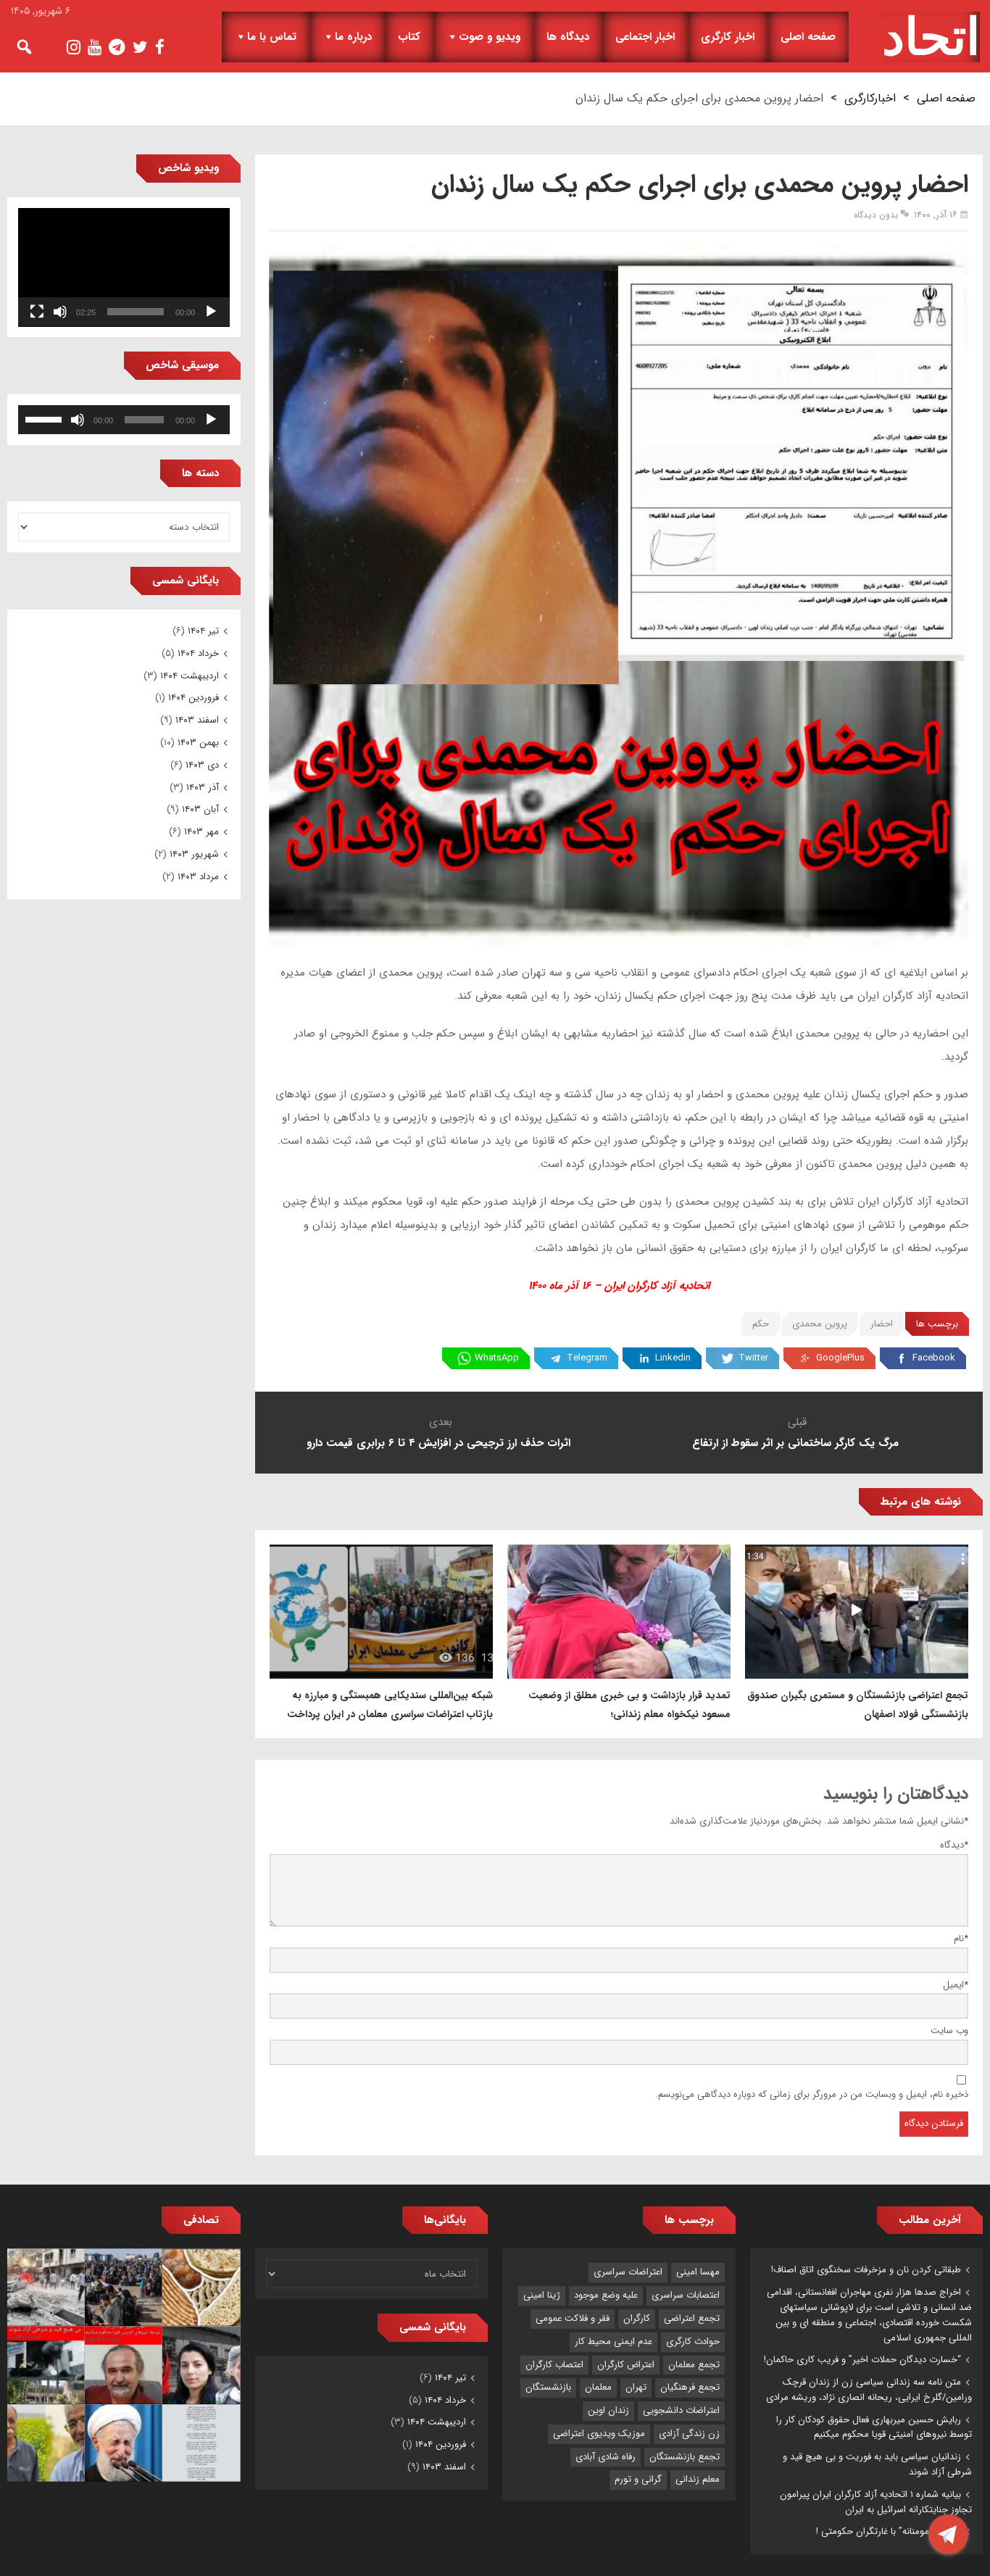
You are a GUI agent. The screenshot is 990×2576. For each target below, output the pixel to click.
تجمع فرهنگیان (690, 2387)
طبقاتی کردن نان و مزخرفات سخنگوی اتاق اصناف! (866, 2270)
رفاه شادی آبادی (606, 2457)
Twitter (753, 1358)
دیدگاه (954, 1845)
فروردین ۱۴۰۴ (194, 698)
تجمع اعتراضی (692, 2318)
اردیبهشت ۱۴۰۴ (190, 676)
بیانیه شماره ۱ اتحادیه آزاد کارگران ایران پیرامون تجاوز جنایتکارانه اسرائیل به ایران (876, 2502)
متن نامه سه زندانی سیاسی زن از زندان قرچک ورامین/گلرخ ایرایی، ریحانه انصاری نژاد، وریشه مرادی (869, 2390)
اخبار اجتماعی (645, 37)
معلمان (598, 2387)
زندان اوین (608, 2410)
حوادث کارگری (693, 2342)
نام (961, 1939)
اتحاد (931, 37)
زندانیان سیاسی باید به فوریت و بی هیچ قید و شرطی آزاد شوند (877, 2464)
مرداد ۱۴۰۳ (198, 877)
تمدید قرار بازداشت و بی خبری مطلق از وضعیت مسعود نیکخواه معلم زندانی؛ (629, 1705)
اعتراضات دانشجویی (681, 2410)
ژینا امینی (542, 2295)
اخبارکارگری (870, 98)
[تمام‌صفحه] (37, 312)
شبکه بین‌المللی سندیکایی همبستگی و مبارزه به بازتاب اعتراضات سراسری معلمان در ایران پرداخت (390, 1705)
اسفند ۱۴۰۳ (197, 720)
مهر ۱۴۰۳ (201, 832)
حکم (761, 1324)
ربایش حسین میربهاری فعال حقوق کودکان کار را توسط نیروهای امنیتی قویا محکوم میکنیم (874, 2427)
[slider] (46, 418)
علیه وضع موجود (606, 2295)
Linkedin (673, 1358)
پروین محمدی (820, 1324)
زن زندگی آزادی (689, 2434)
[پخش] (211, 312)
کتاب (409, 37)
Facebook (934, 1358)
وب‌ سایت (949, 2031)
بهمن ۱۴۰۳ (198, 743)
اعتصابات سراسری (686, 2295)
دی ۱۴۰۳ (202, 765)
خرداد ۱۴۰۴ (198, 653)
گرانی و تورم (638, 2479)
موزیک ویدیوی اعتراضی (599, 2434)
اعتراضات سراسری (628, 2272)
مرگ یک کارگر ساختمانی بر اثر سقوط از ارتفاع (797, 1443)
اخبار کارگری (728, 37)
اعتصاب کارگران (554, 2365)
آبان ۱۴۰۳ (200, 809)
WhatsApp (497, 1358)
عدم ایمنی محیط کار (613, 2342)
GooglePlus (840, 1358)
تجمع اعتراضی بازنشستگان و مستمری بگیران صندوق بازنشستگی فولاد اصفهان (858, 1705)
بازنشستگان (548, 2387)
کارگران (637, 2318)
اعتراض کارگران (626, 2365)
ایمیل (956, 1985)
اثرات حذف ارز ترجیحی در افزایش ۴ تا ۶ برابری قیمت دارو (440, 1443)
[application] (124, 267)
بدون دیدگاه (876, 215)
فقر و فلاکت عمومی (573, 2318)
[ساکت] (60, 312)
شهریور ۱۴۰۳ (194, 854)
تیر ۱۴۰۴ (203, 631)
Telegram (587, 1358)
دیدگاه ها (568, 37)
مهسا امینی (698, 2272)
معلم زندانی (698, 2479)
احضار (882, 1324)
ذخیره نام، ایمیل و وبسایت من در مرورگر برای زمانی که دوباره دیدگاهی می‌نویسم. (812, 2094)
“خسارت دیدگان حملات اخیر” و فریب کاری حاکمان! (862, 2360)
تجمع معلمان (694, 2365)
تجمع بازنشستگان (685, 2457)
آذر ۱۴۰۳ (203, 788)
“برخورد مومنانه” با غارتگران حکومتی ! (889, 2531)
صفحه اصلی (808, 37)
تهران (636, 2387)
